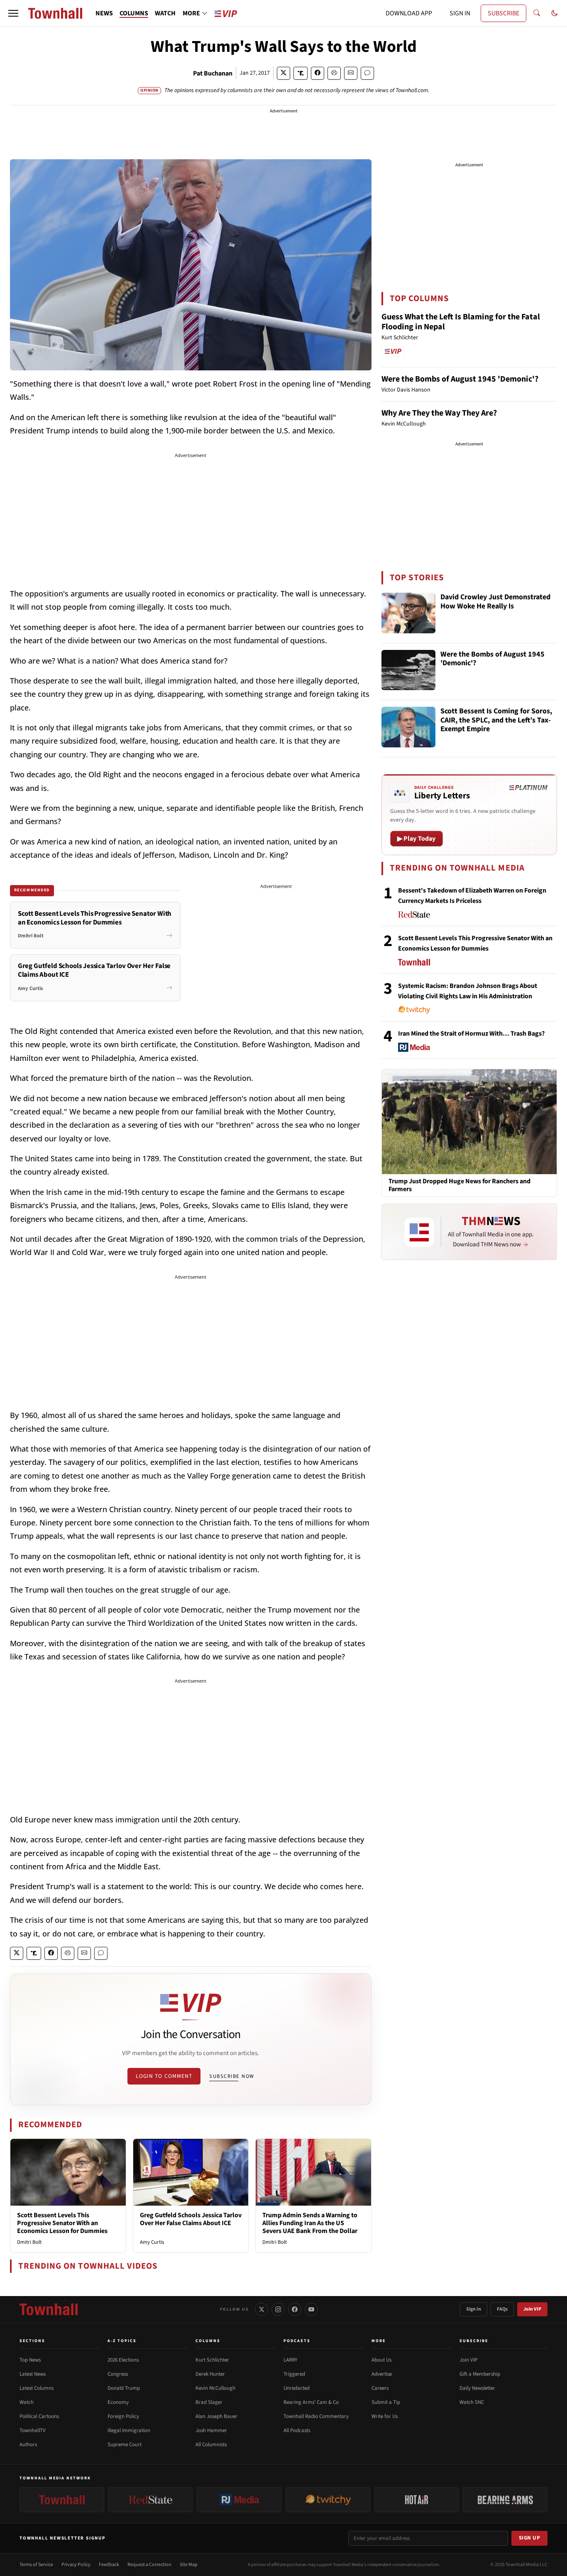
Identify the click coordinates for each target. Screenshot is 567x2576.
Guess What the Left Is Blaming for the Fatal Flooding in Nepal (461, 322)
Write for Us (385, 2416)
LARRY (290, 2360)
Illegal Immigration (129, 2430)
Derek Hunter (210, 2374)
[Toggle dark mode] (555, 13)
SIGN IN (460, 13)
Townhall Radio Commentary (316, 2416)
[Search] (537, 13)
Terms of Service (36, 2565)
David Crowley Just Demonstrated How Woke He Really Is (495, 602)
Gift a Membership (480, 2374)
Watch (27, 2402)
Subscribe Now (232, 2076)
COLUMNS (134, 13)
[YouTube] (311, 2309)
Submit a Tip (386, 2402)
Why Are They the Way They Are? (439, 413)
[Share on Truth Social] (301, 73)
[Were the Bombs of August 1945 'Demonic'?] (408, 670)
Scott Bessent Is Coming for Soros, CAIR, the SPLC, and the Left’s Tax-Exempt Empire (496, 720)
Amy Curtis (152, 2242)
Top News (30, 2360)
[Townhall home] (49, 2309)
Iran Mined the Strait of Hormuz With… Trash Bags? (471, 1034)
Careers (380, 2388)
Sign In (474, 2309)
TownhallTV (33, 2430)
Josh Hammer (211, 2430)
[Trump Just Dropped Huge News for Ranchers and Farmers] (469, 1121)
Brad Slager (209, 2402)
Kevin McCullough (215, 2388)
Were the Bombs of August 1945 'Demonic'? (460, 379)
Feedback (109, 2565)
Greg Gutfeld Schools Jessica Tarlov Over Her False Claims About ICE (191, 2219)
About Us (381, 2360)
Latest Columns (37, 2388)
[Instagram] (278, 2309)
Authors (28, 2445)
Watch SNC (472, 2402)
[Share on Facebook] (318, 73)
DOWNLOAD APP (409, 13)
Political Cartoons (39, 2416)
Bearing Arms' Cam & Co (311, 2402)
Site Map (189, 2565)
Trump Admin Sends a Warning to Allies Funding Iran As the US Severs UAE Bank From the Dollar (310, 2223)
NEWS (104, 13)
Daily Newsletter (477, 2388)
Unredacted (297, 2388)
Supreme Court (125, 2445)
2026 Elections (123, 2360)
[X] (262, 2309)
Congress (118, 2374)
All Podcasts (297, 2430)
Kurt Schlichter (212, 2360)
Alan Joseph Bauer (216, 2416)
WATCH (165, 13)
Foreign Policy (123, 2416)
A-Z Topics (122, 2341)
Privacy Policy (76, 2565)
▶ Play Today (417, 839)
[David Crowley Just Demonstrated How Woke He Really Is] (408, 613)
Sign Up (530, 2538)
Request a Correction (149, 2565)
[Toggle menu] (13, 13)
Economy (118, 2402)
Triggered (294, 2374)
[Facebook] (295, 2309)
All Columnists (211, 2445)
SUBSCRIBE (503, 13)
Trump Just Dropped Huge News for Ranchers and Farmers (459, 1185)
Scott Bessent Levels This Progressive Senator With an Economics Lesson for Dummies (62, 2223)
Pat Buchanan (213, 73)
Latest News (33, 2374)
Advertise (382, 2374)
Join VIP (532, 2309)
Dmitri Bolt (29, 2242)
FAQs (502, 2309)
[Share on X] (283, 73)
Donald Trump (124, 2388)
